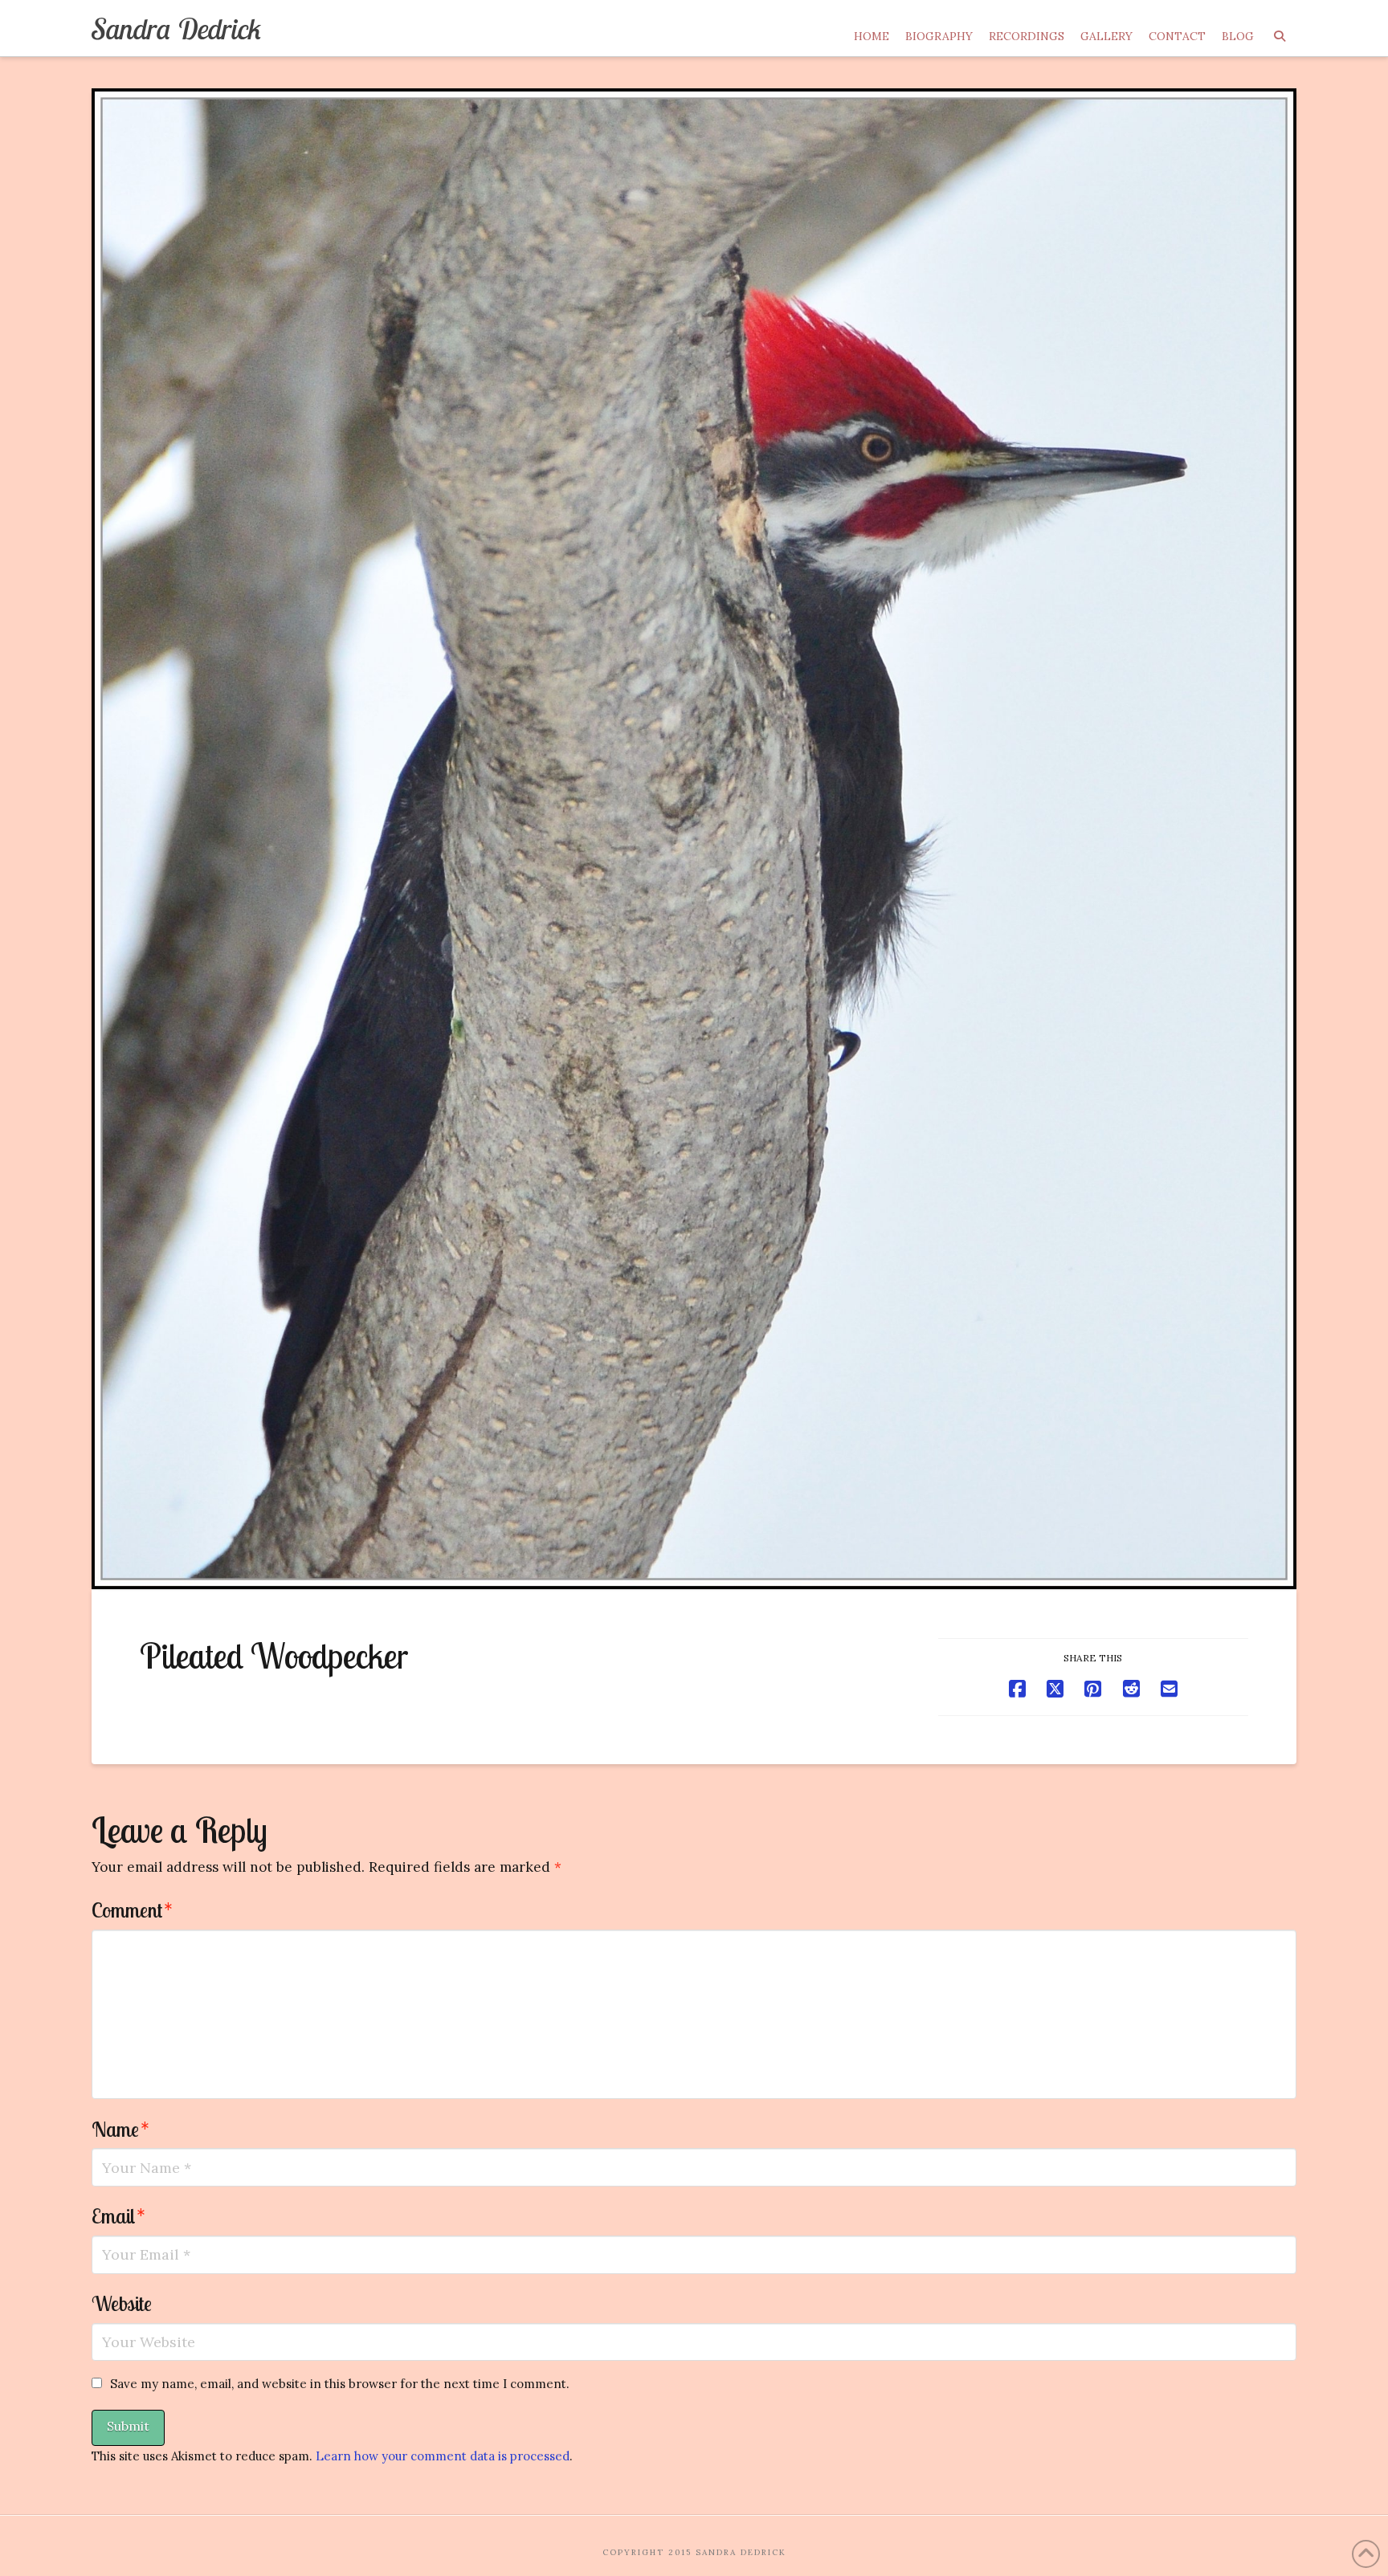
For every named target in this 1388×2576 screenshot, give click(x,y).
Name (120, 2129)
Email (118, 2215)
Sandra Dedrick (177, 29)
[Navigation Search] (1279, 28)
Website (122, 2303)
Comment (132, 1910)
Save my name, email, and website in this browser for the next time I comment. (340, 2384)
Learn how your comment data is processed (443, 2456)
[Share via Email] (1169, 1689)
